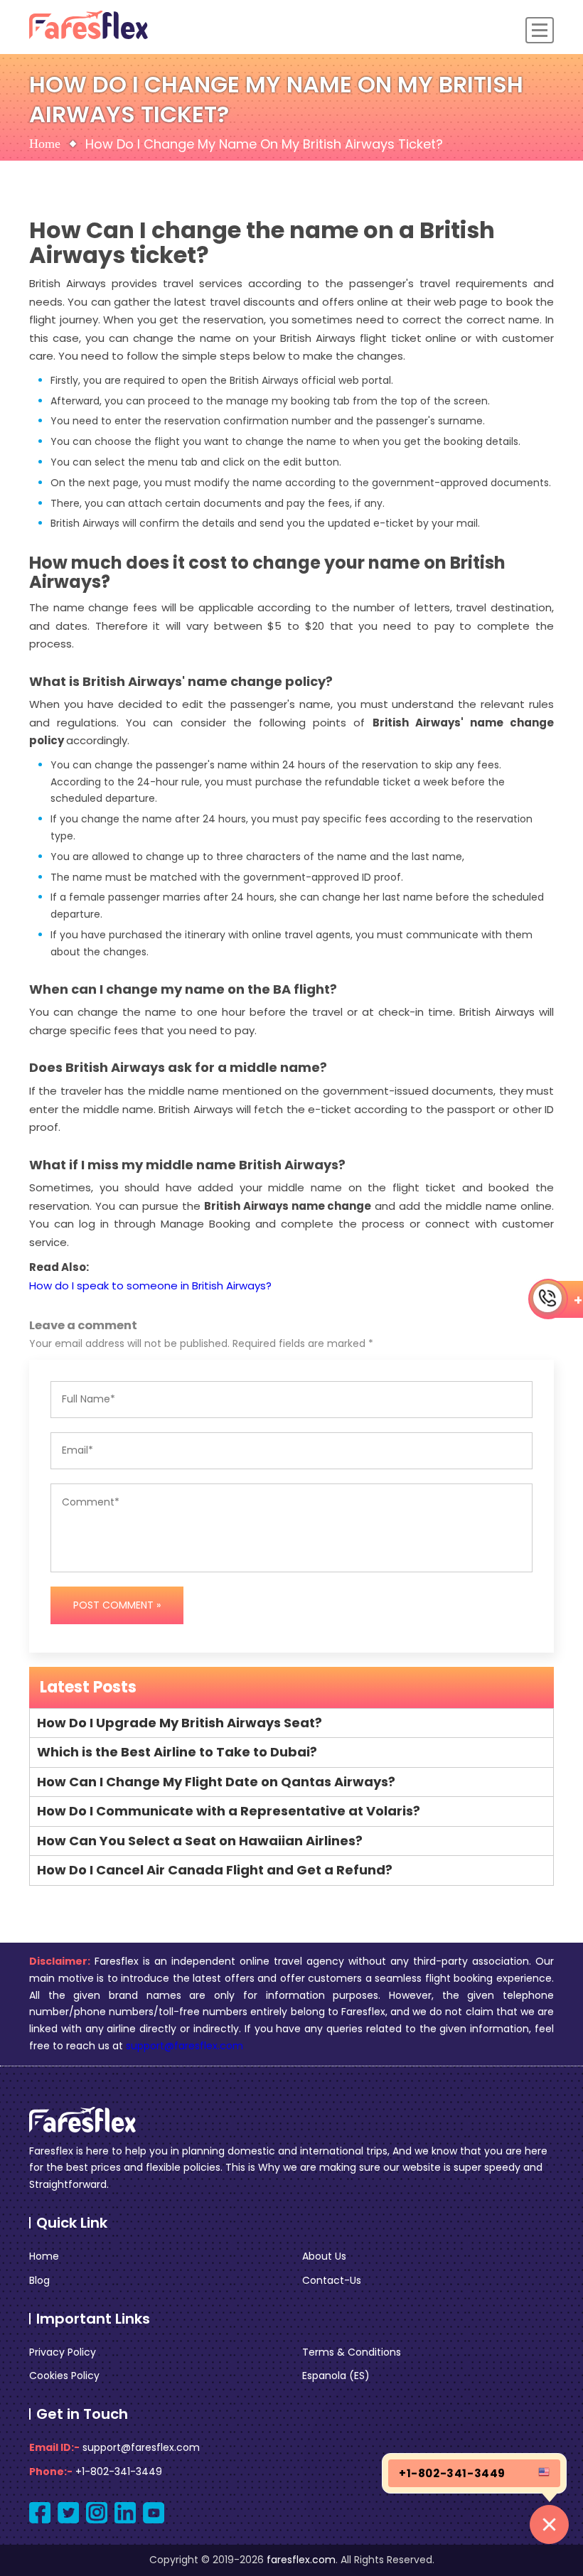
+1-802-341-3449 (119, 2472)
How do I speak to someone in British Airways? (150, 1286)
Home (45, 144)
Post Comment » (117, 1605)
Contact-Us (332, 2280)
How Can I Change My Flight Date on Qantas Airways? (216, 1782)
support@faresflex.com (184, 2046)
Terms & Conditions (352, 2352)
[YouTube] (154, 2513)
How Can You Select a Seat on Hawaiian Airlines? (200, 1841)
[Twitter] (68, 2513)
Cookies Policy (64, 2376)
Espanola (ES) (336, 2376)
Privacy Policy (63, 2352)
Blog (39, 2280)
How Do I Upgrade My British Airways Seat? (180, 1723)
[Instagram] (97, 2513)
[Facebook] (40, 2513)
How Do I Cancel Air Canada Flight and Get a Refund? (215, 1870)
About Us (324, 2256)
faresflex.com (301, 2560)
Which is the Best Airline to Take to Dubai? (177, 1752)
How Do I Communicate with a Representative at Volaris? (229, 1811)
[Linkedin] (125, 2513)
